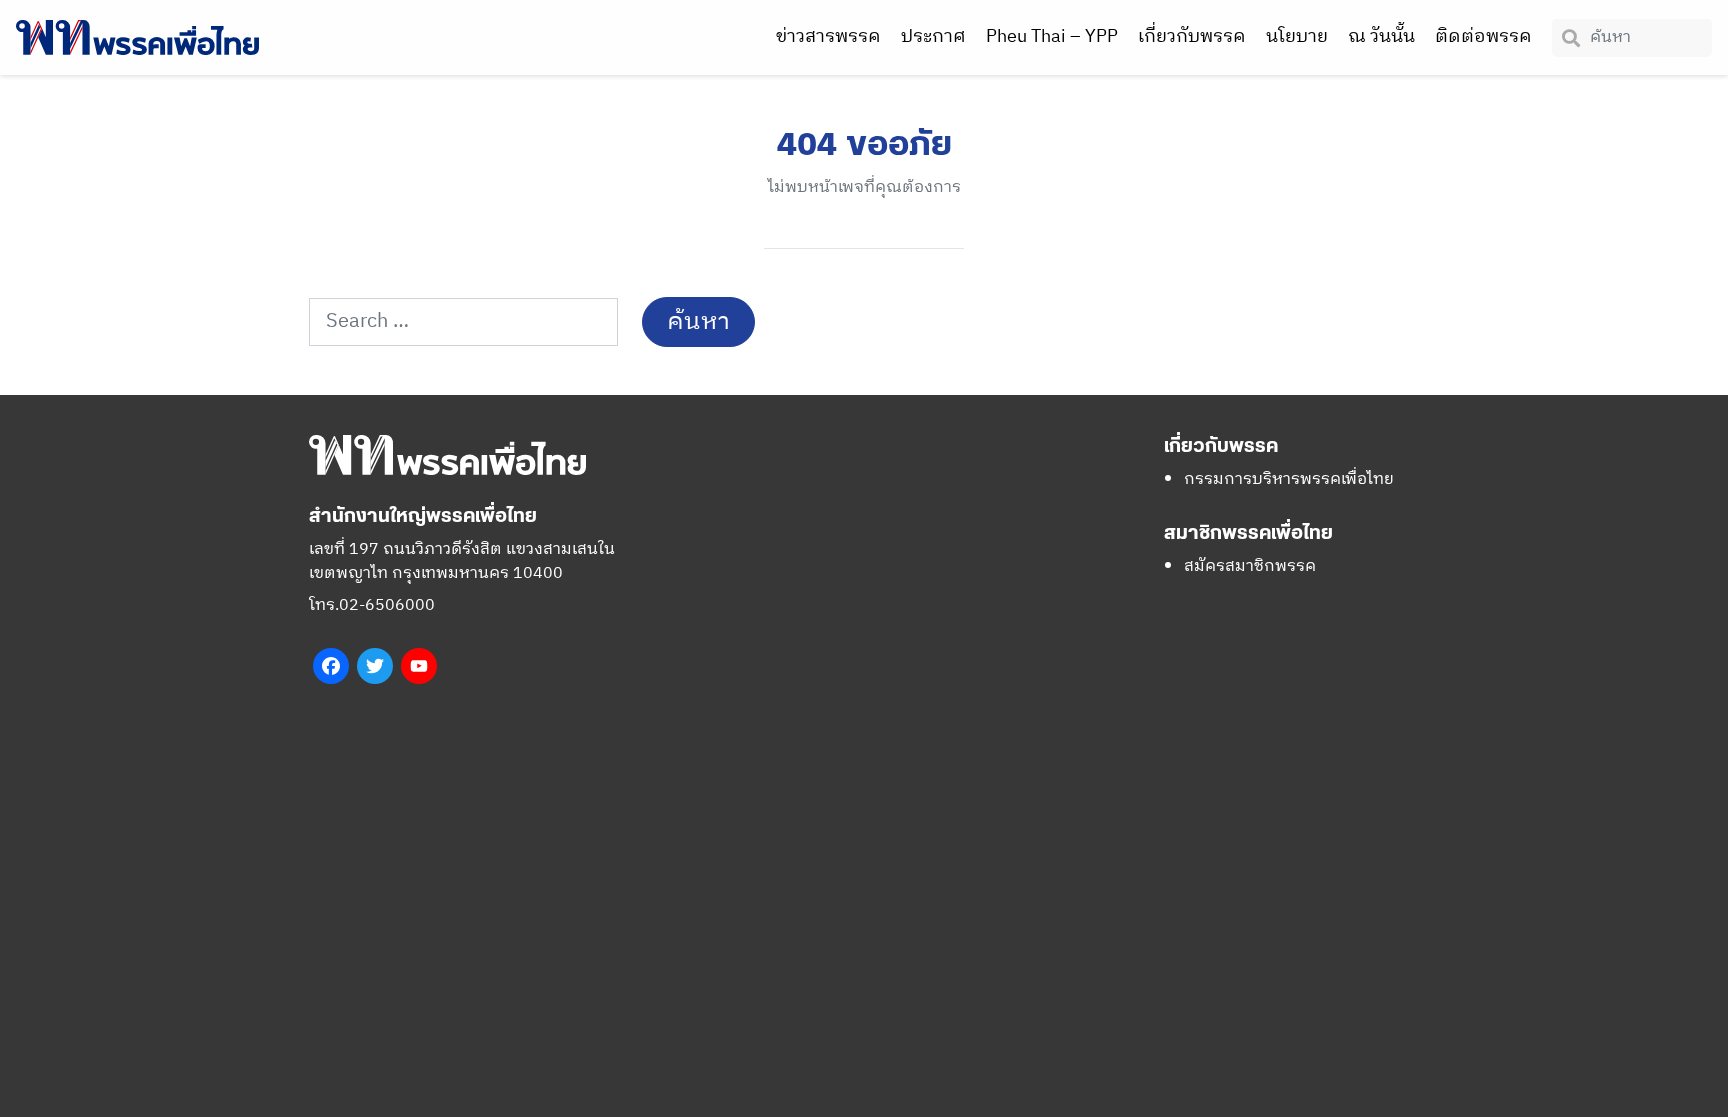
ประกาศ (933, 37)
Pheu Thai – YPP (1052, 37)
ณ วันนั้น (1381, 37)
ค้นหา (698, 322)
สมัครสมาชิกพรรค (1250, 566)
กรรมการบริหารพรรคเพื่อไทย (1289, 479)
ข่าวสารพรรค (828, 37)
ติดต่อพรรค (1483, 37)
